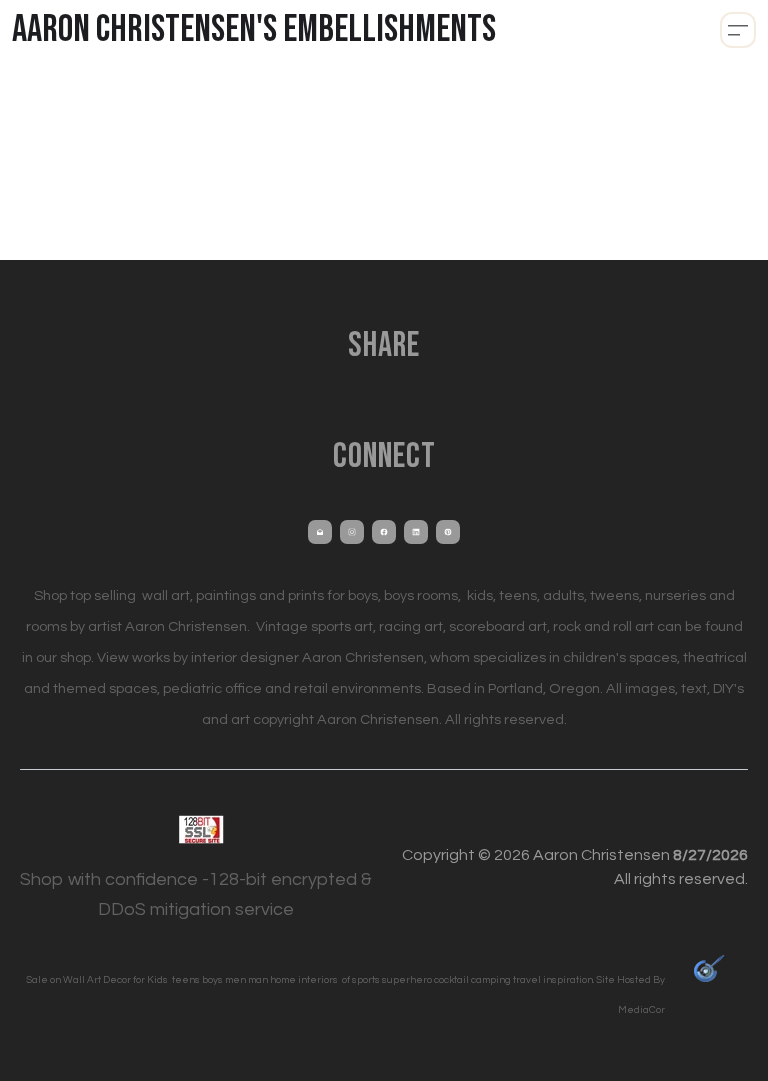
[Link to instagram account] (352, 532)
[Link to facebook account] (384, 532)
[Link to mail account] (320, 532)
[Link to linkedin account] (416, 532)
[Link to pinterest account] (448, 532)
